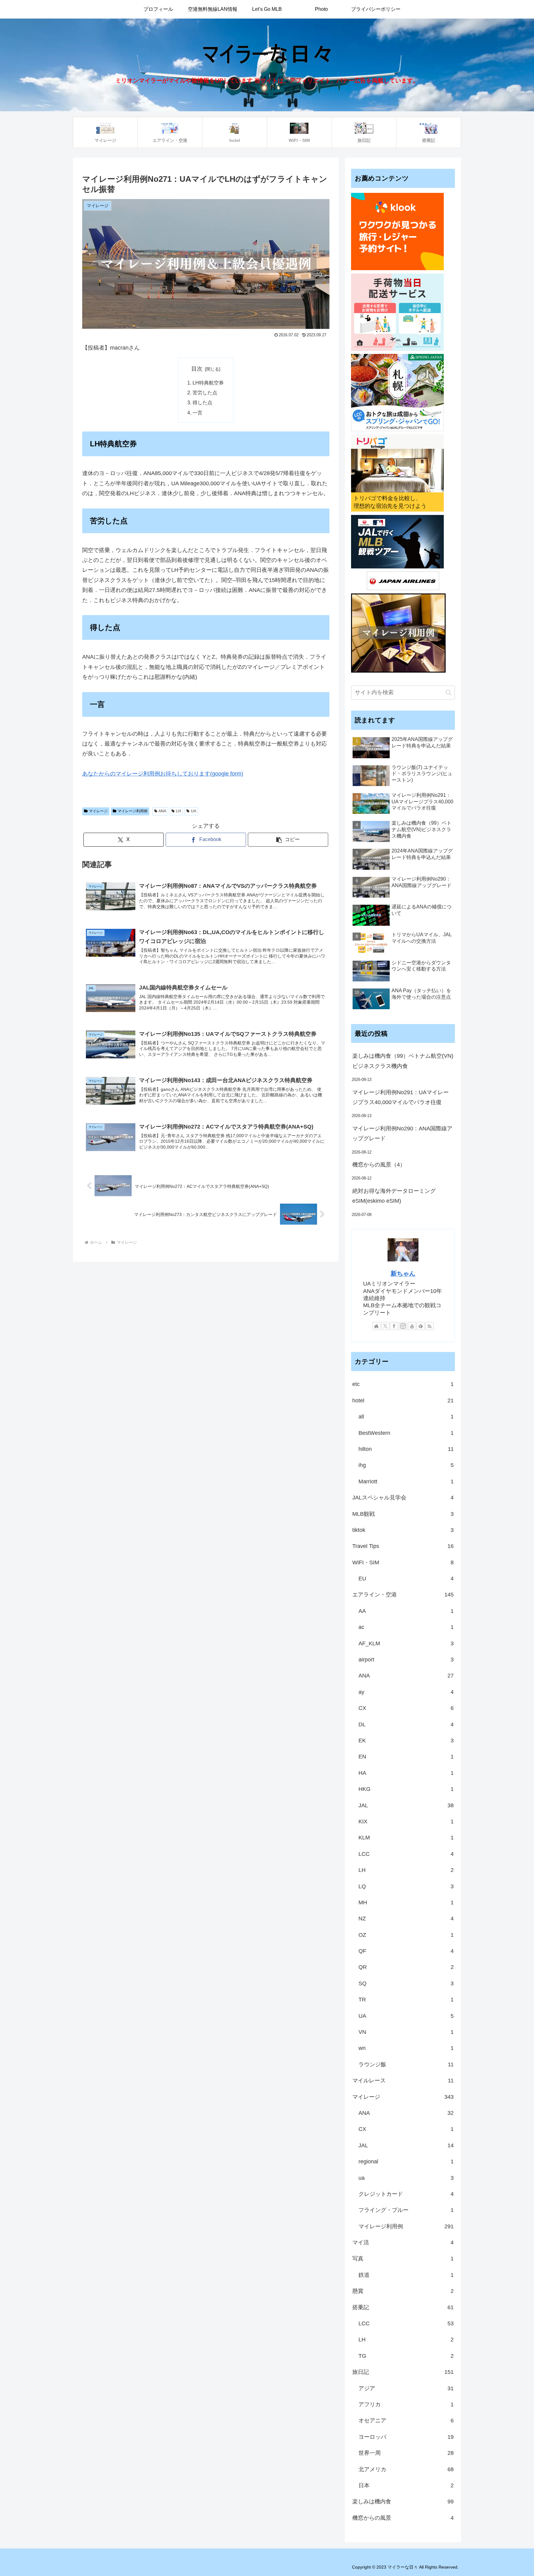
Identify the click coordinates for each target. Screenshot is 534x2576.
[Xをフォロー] (385, 1326)
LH (179, 811)
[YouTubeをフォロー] (412, 1326)
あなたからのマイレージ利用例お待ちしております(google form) (163, 774)
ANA (162, 811)
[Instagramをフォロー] (403, 1326)
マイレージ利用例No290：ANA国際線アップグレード (402, 1133)
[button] (288, 840)
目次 (197, 369)
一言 (197, 413)
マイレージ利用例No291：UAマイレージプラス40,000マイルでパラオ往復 (400, 1097)
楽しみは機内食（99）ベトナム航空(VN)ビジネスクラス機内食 (403, 1061)
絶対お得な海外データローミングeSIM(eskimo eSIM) (394, 1196)
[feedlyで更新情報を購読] (421, 1326)
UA (194, 811)
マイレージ (98, 811)
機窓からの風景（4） (379, 1165)
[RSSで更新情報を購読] (430, 1326)
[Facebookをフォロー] (394, 1326)
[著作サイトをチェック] (376, 1326)
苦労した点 (205, 393)
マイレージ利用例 (133, 811)
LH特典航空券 (208, 383)
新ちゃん (403, 1273)
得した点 (202, 402)
